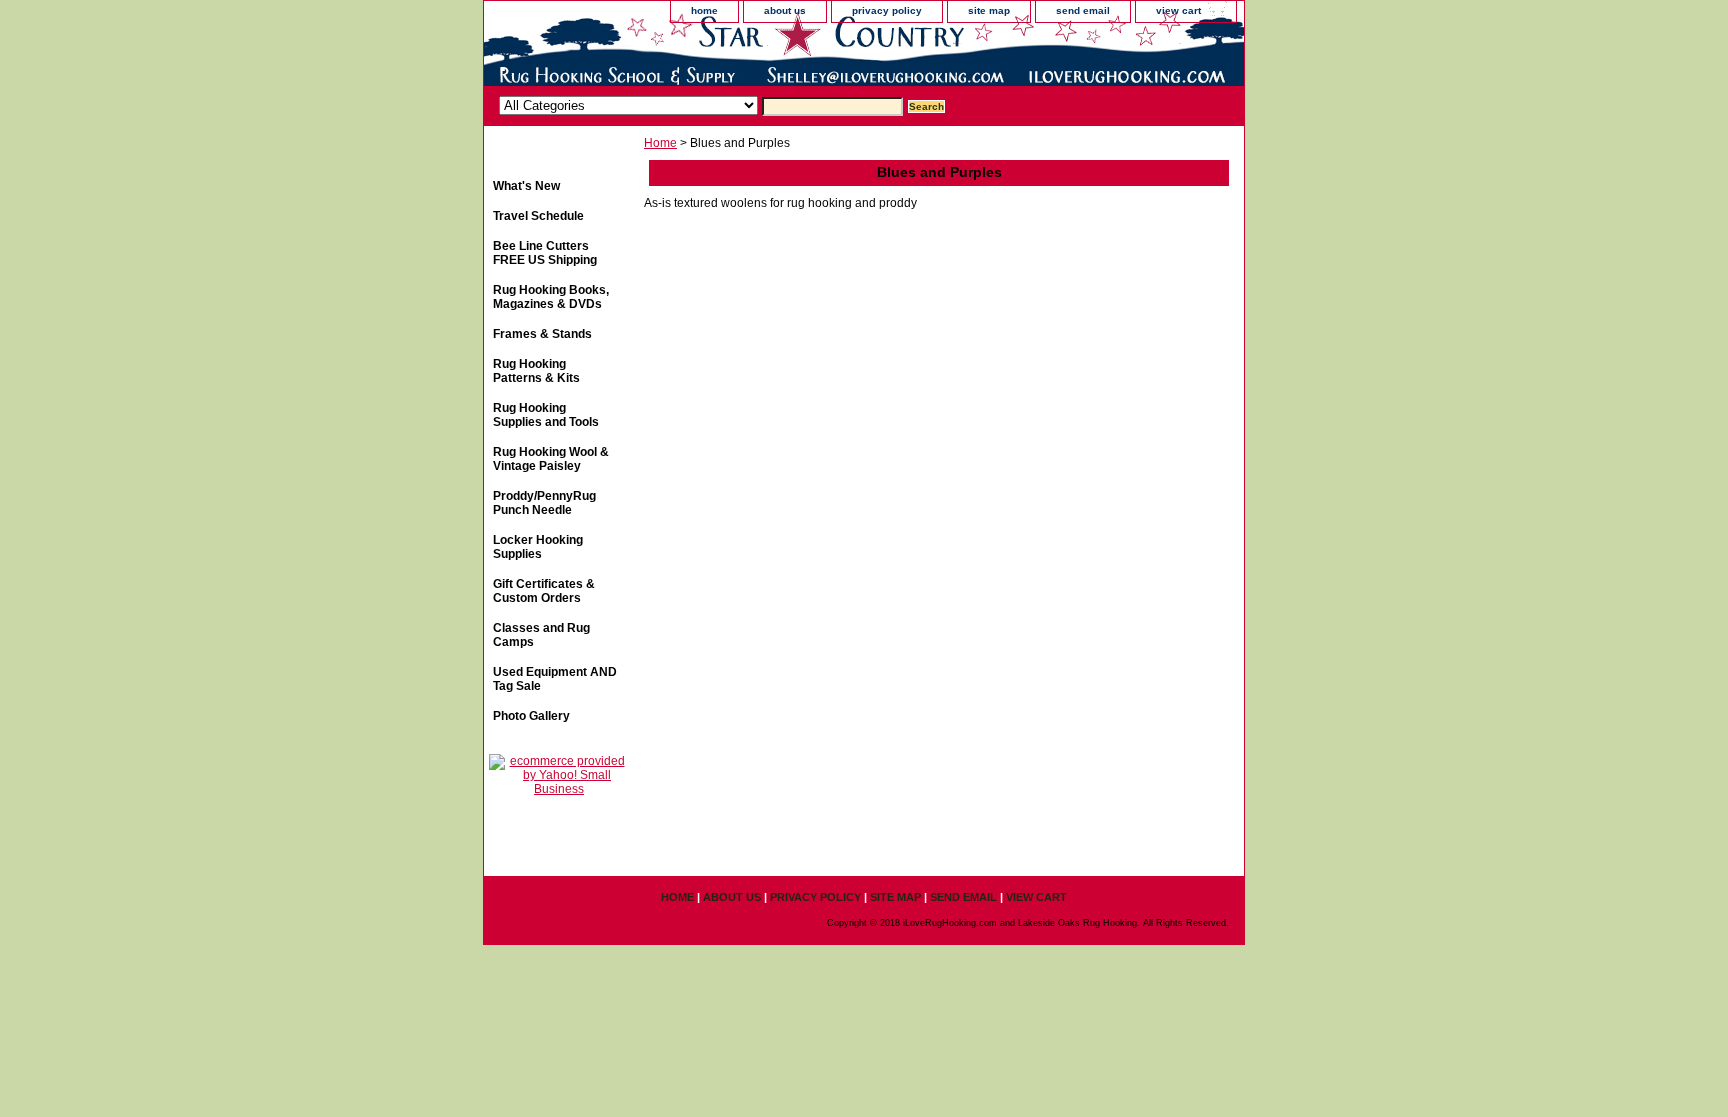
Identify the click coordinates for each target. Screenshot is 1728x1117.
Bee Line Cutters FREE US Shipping (545, 253)
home (704, 10)
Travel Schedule (538, 216)
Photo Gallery (531, 716)
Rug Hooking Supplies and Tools (546, 415)
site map (989, 10)
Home (660, 143)
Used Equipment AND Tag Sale (555, 679)
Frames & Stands (542, 334)
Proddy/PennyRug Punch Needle (544, 503)
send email (1083, 10)
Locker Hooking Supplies (538, 547)
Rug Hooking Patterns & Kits (536, 371)
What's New (526, 186)
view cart (1178, 10)
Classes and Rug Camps (541, 635)
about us (785, 10)
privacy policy (887, 10)
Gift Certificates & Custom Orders (544, 591)
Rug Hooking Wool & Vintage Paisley (551, 459)
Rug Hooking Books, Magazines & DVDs (551, 297)
